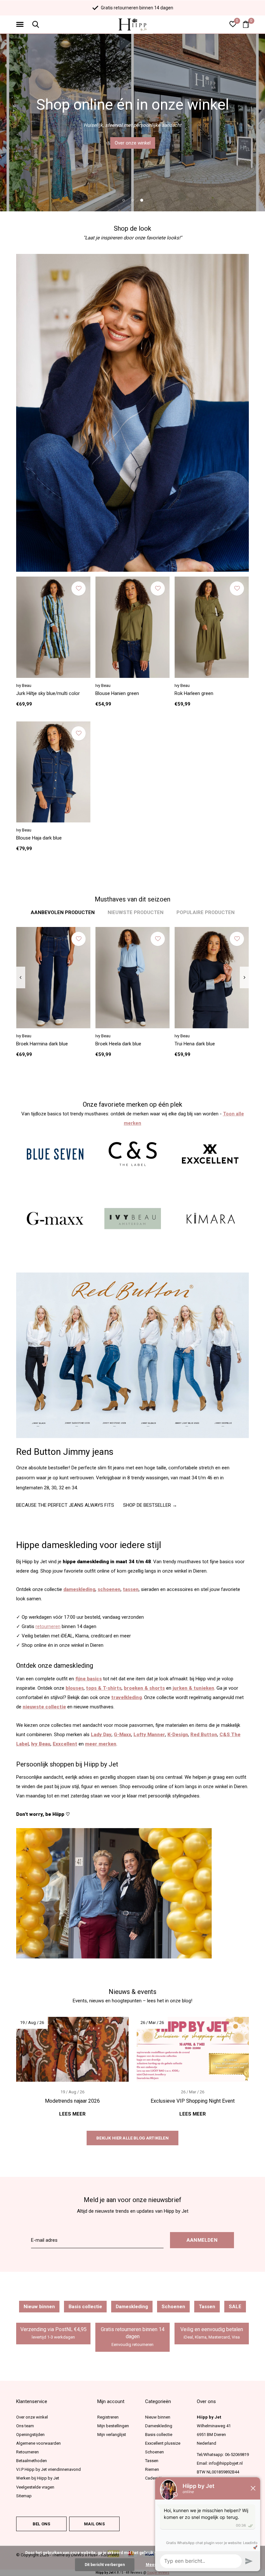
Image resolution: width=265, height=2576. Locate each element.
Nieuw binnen (39, 2307)
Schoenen (173, 2307)
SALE (235, 2307)
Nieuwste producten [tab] (136, 912)
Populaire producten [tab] (206, 912)
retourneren (48, 1626)
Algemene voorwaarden (38, 2443)
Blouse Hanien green (117, 693)
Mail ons (94, 2524)
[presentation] (21, 978)
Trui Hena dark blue (195, 1044)
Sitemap (24, 2496)
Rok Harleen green (194, 693)
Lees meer (72, 2114)
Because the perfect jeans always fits (65, 1505)
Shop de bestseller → (150, 1505)
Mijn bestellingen (113, 2426)
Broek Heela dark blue (118, 1044)
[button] (21, 25)
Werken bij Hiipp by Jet (38, 2478)
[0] (246, 24)
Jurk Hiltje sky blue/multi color (48, 693)
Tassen (207, 2307)
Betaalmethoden (32, 2461)
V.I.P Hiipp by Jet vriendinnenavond (48, 2469)
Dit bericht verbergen (105, 2565)
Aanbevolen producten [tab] (63, 912)
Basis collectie (85, 2307)
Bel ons (41, 2524)
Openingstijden (30, 2435)
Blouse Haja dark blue (39, 838)
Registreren (108, 2417)
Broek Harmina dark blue (42, 1044)
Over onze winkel (32, 2417)
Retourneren (27, 2452)
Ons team (25, 2426)
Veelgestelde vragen (35, 2487)
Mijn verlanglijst (112, 2435)
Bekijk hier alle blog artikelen (132, 2138)
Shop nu (132, 143)
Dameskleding (132, 2307)
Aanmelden (202, 2240)
